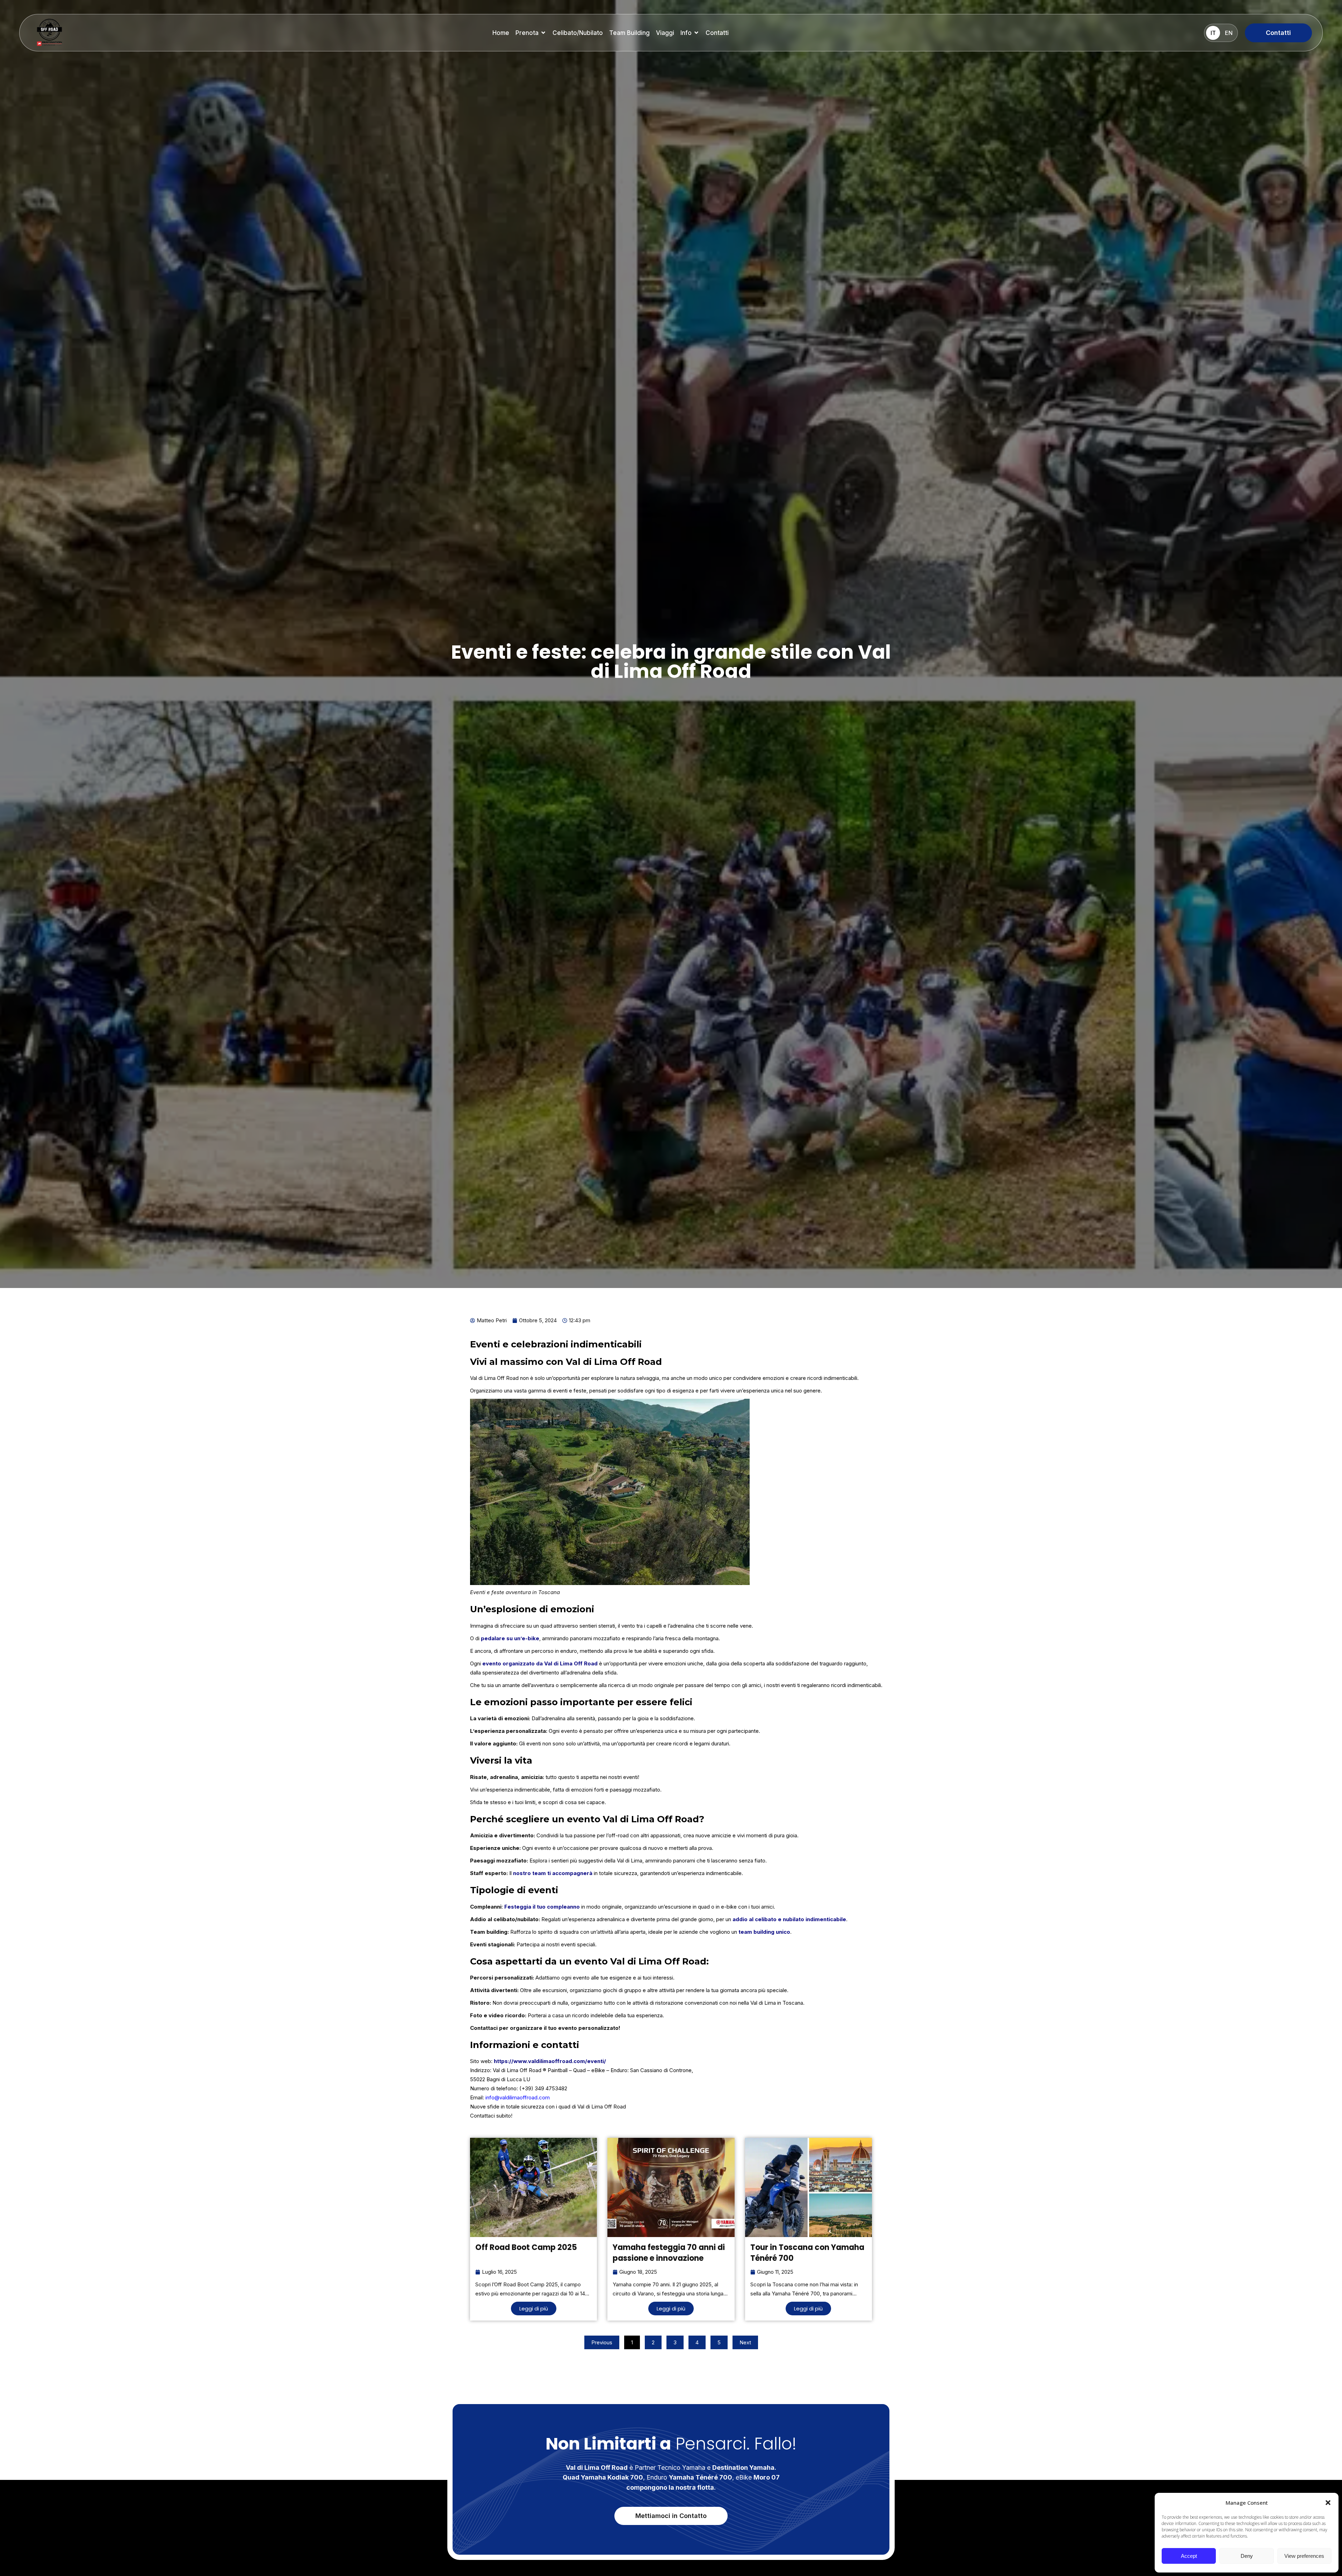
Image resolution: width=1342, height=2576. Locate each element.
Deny (1247, 2556)
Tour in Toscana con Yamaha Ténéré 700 (807, 2253)
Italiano (1213, 33)
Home (501, 33)
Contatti (717, 33)
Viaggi (665, 33)
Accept (1189, 2556)
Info (686, 33)
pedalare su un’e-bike (510, 1638)
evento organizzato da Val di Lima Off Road (540, 1663)
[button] (1328, 2503)
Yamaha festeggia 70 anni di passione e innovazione (669, 2253)
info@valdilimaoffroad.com (518, 2097)
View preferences (1304, 2556)
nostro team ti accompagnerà (553, 1873)
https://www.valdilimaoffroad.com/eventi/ (550, 2061)
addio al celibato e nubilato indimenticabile (789, 1919)
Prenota (527, 33)
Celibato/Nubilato (578, 33)
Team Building (629, 33)
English (1229, 33)
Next (745, 2342)
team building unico (764, 1932)
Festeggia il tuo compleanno (542, 1907)
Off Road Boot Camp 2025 (526, 2247)
